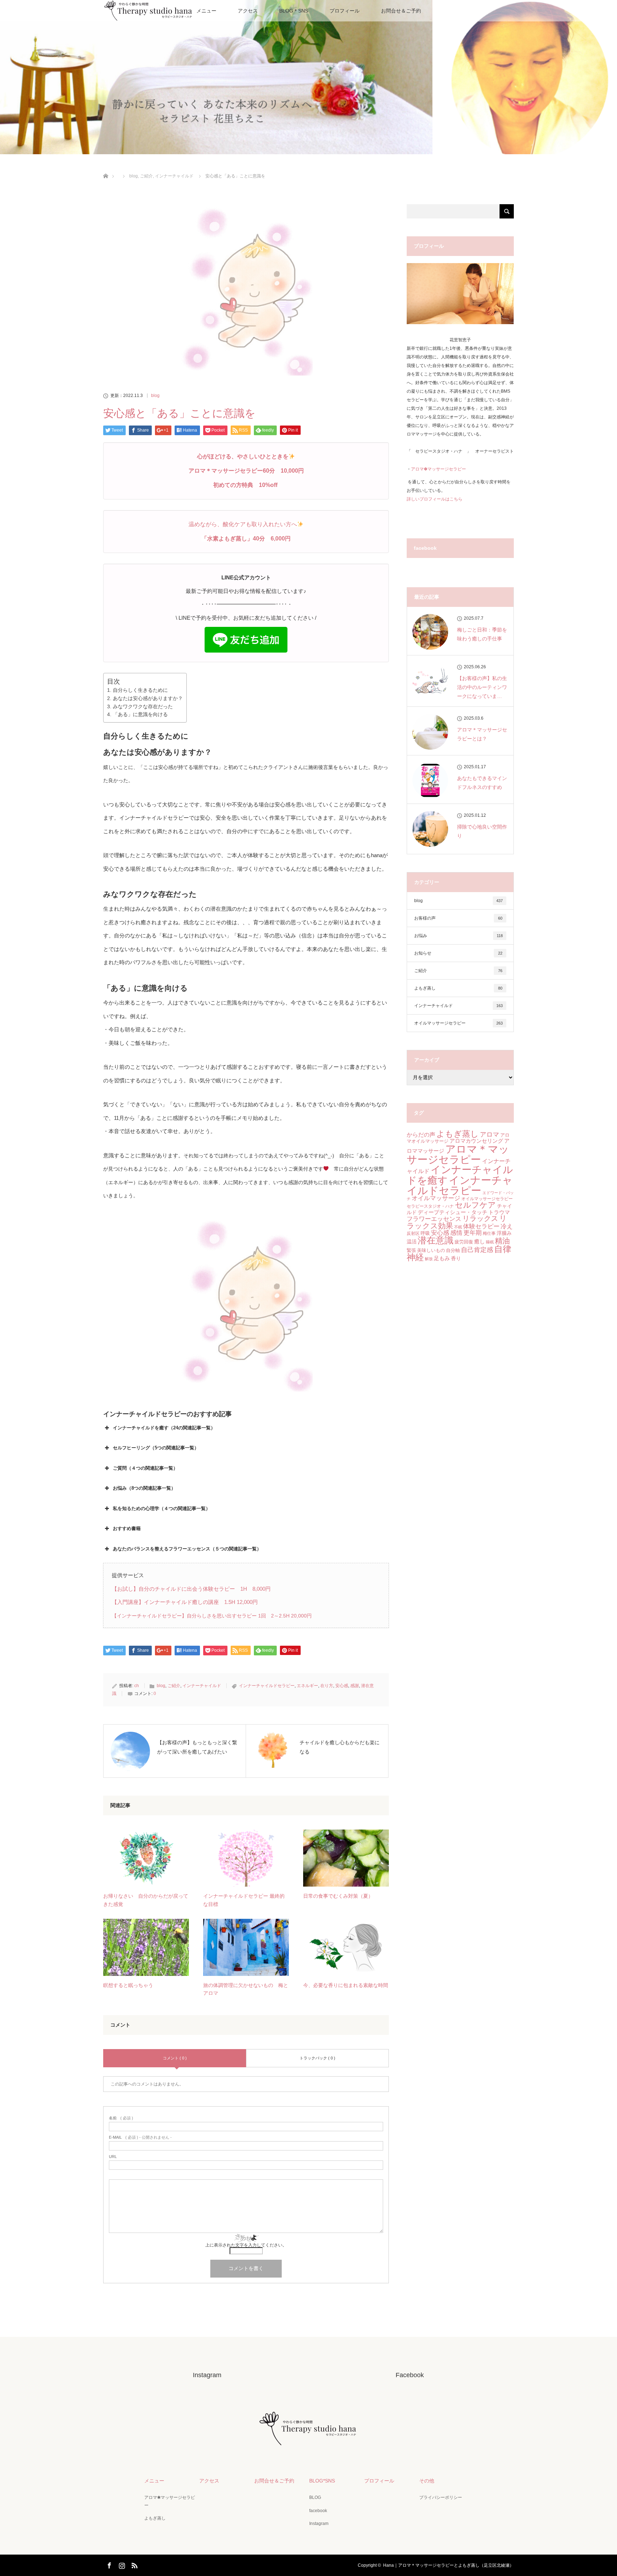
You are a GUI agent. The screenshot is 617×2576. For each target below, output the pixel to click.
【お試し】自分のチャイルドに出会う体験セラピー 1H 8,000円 (191, 1589)
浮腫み (504, 1233)
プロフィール (345, 11)
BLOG (315, 2497)
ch (137, 1686)
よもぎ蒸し (458, 988)
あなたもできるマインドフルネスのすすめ (482, 783)
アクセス (248, 11)
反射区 (413, 1233)
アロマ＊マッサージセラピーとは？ (482, 734)
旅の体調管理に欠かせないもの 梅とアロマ (246, 1989)
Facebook (109, 2564)
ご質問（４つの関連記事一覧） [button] (145, 1468)
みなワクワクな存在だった (143, 706)
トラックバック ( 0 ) (317, 2058)
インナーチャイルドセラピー (267, 1686)
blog (155, 396)
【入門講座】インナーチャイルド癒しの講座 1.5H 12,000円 (185, 1602)
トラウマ (499, 1212)
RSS (134, 2564)
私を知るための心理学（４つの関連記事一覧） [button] (162, 1508)
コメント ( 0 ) (175, 2058)
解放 (429, 1259)
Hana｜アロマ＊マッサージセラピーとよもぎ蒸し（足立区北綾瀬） (448, 2565)
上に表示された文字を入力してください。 (246, 2245)
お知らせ (458, 953)
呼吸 (425, 1233)
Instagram (319, 2524)
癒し (480, 1241)
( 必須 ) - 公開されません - (140, 2137)
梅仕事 (489, 1233)
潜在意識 (436, 1240)
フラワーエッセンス (434, 1219)
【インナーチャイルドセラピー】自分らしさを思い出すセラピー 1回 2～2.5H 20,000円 (212, 1616)
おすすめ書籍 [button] (127, 1528)
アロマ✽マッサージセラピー (438, 469)
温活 (412, 1242)
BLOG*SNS (322, 2481)
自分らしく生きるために (140, 690)
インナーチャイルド (202, 1686)
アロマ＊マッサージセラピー (458, 1154)
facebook (318, 2511)
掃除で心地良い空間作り (482, 831)
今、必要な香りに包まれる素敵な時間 (346, 1985)
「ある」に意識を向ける (140, 714)
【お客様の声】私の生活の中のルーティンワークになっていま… (482, 687)
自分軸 (453, 1250)
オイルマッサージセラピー (458, 1023)
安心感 (342, 1686)
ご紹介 (174, 1686)
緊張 (411, 1250)
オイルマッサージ (436, 1198)
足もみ (442, 1258)
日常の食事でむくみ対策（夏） (338, 1896)
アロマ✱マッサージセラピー (170, 2501)
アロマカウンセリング (476, 1141)
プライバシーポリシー (441, 2497)
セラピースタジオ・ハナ (430, 1206)
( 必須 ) (121, 2118)
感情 (456, 1233)
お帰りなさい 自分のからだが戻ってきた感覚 (146, 1900)
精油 (502, 1241)
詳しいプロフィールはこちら (435, 499)
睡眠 (490, 1242)
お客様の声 (458, 918)
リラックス (480, 1218)
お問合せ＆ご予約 (401, 11)
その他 (427, 2481)
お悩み (458, 936)
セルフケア (475, 1205)
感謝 (355, 1686)
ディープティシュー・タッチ (453, 1212)
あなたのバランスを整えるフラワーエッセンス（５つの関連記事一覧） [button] (187, 1549)
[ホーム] (106, 168)
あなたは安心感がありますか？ (148, 698)
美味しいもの (431, 1250)
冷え (507, 1226)
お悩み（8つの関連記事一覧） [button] (144, 1488)
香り (456, 1258)
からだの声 (421, 1135)
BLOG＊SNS (294, 11)
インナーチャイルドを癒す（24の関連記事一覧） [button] (164, 1428)
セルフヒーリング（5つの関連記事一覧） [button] (156, 1448)
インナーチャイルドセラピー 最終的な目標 (244, 1900)
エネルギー (307, 1686)
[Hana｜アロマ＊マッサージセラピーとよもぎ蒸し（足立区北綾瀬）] (308, 2445)
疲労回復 (464, 1242)
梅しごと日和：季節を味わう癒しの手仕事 (482, 634)
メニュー (206, 11)
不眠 (458, 1227)
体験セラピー (481, 1226)
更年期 (473, 1233)
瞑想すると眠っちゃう (128, 1985)
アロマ (490, 1134)
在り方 (327, 1686)
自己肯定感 (477, 1250)
